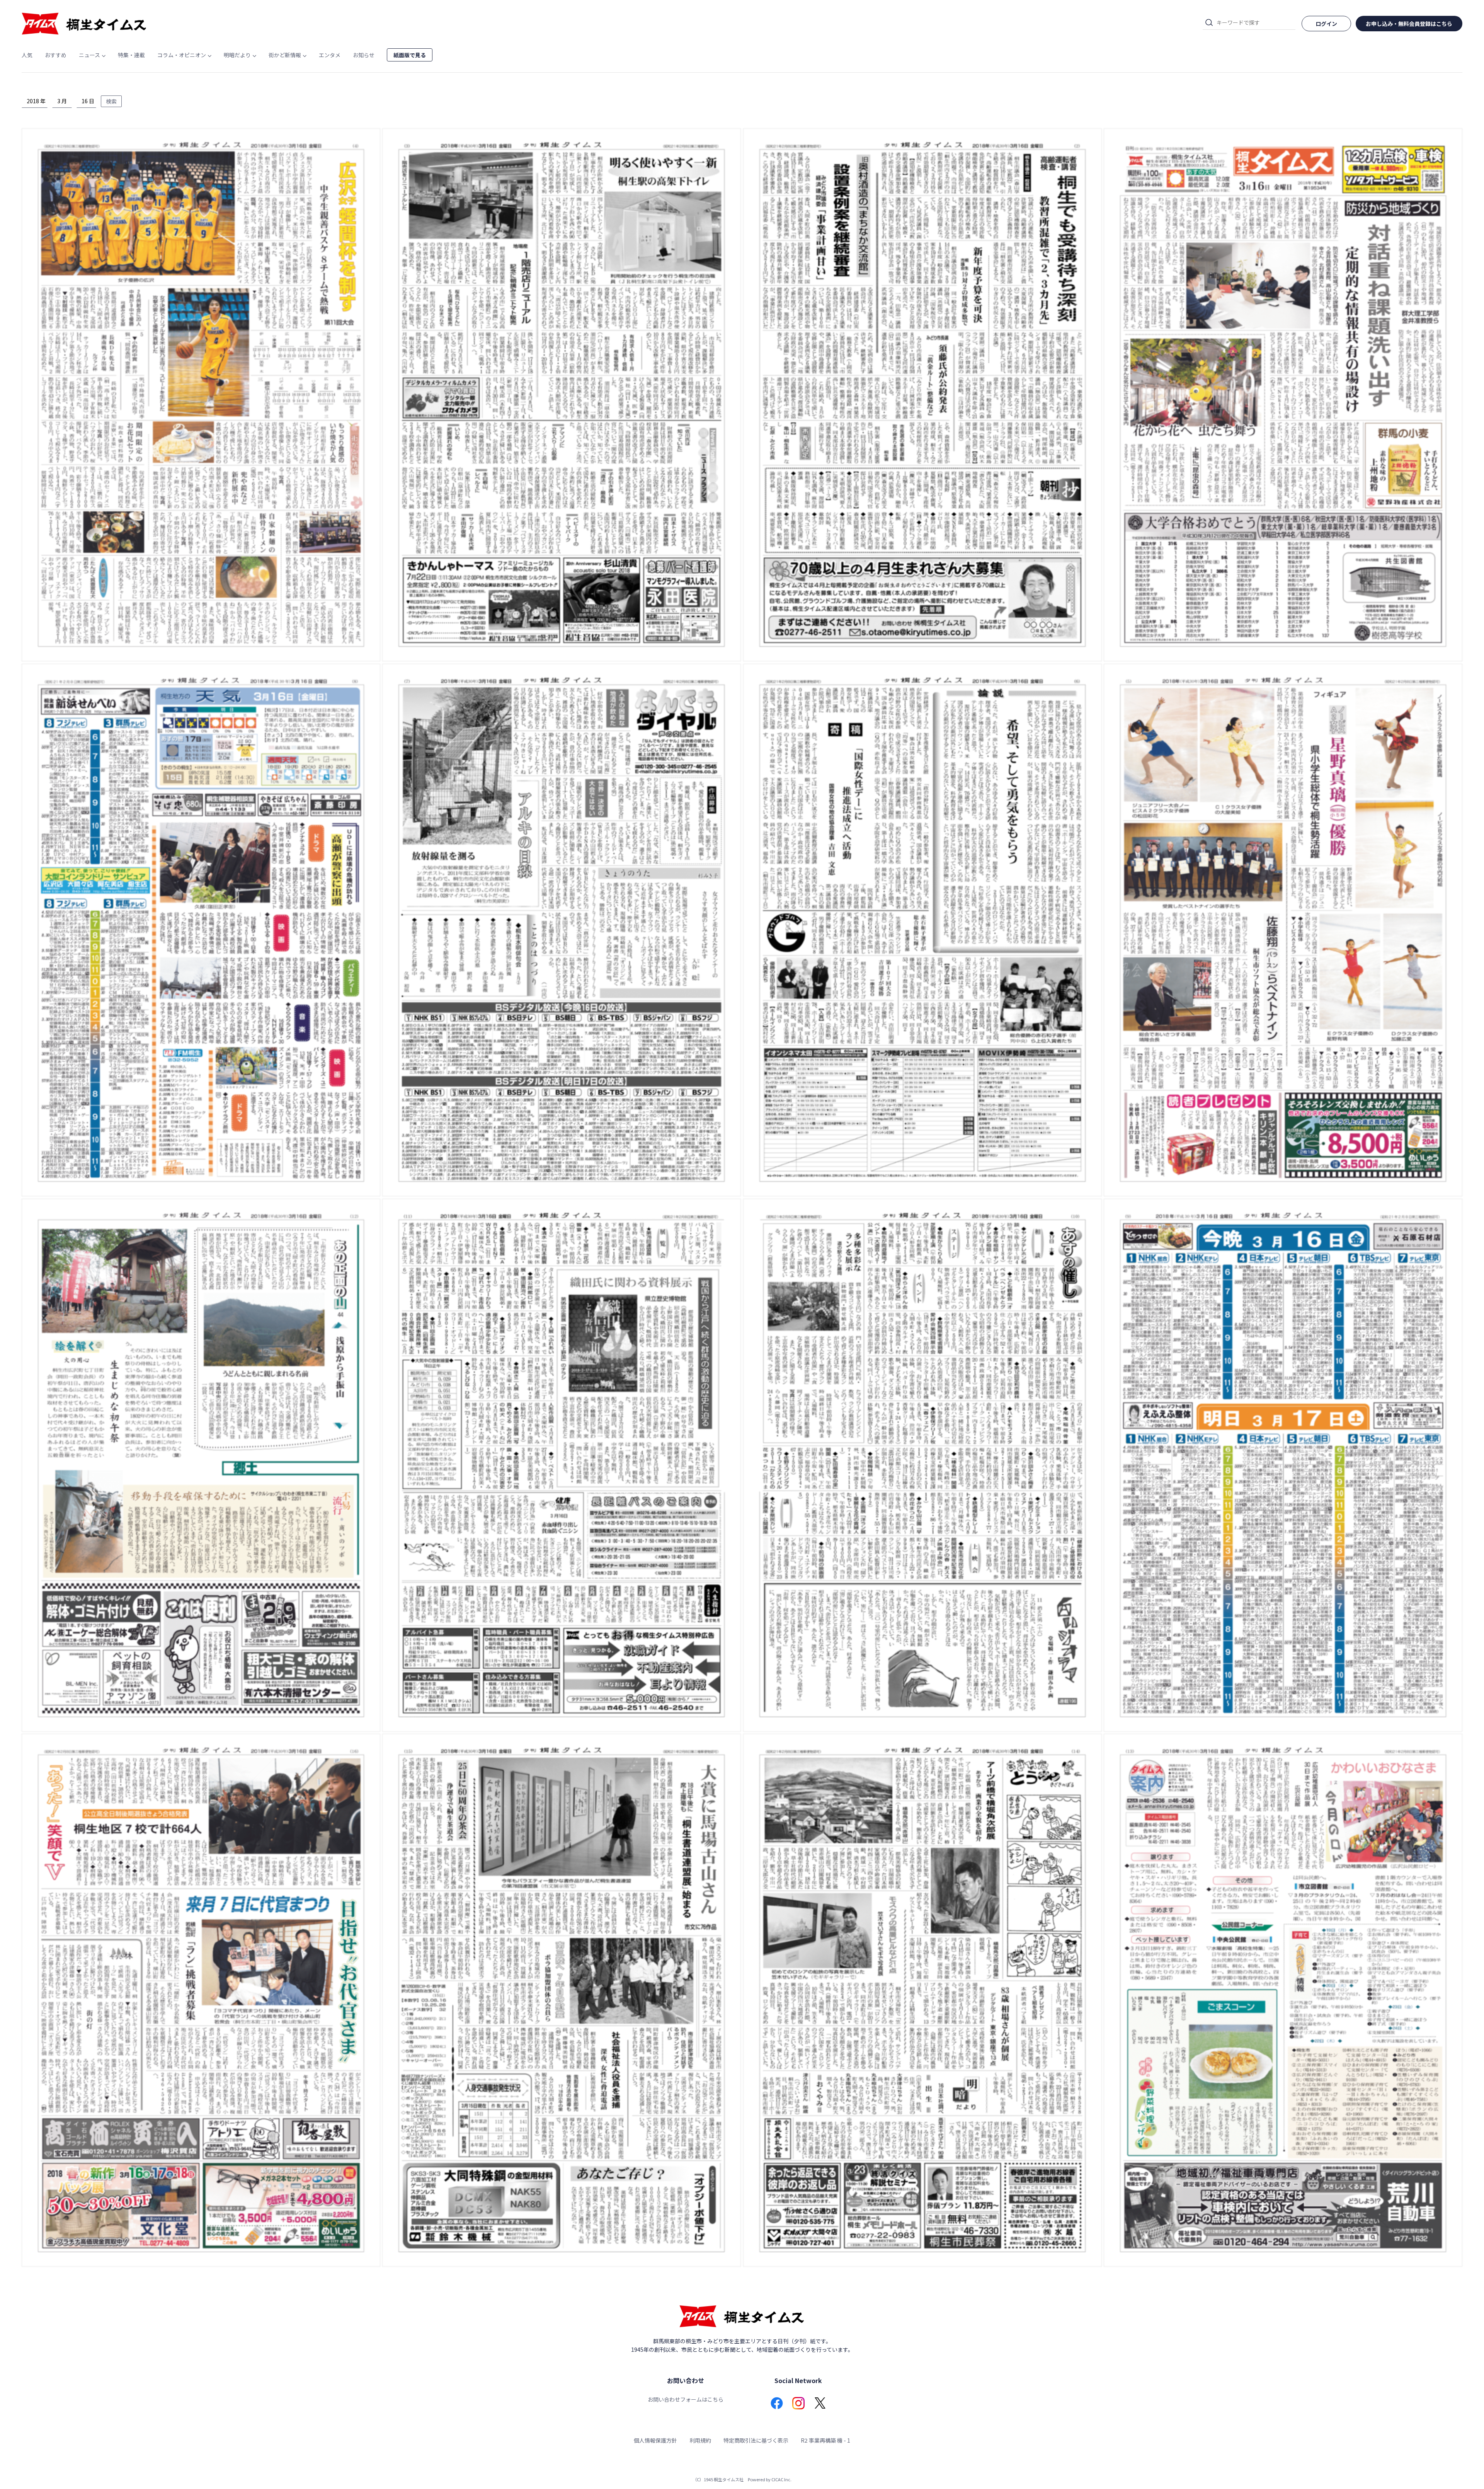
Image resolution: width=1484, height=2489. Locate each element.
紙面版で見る (410, 55)
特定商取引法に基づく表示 (756, 2440)
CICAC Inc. (781, 2479)
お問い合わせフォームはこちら (686, 2399)
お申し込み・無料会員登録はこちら (1409, 24)
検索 (111, 101)
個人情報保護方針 (655, 2440)
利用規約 (700, 2440)
